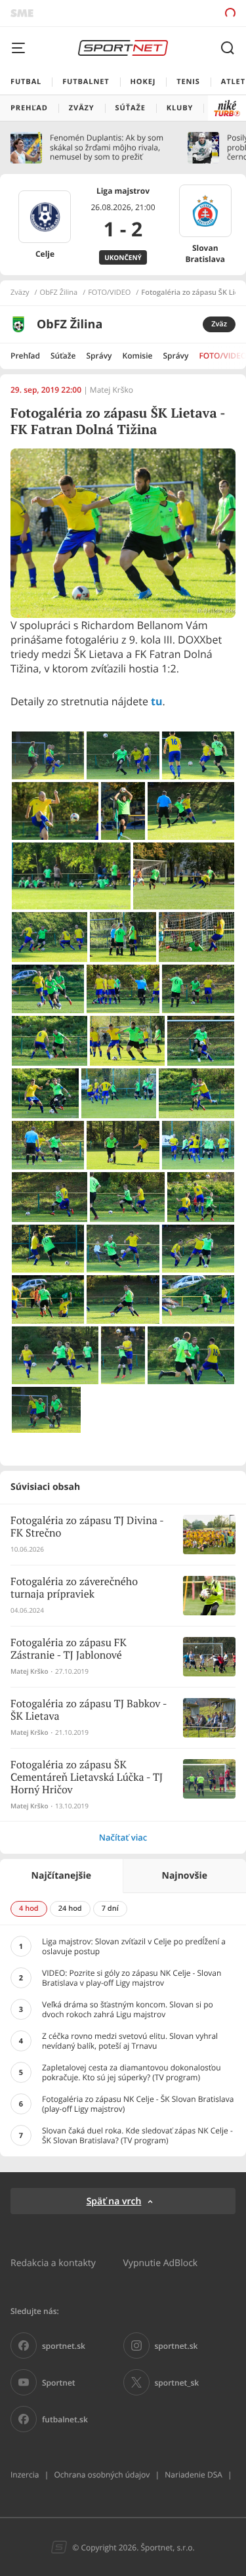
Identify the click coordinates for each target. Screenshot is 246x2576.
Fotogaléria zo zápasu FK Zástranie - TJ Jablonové (69, 1649)
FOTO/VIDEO (109, 293)
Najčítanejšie (61, 1876)
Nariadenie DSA (194, 2475)
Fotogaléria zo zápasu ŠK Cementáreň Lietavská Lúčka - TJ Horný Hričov (87, 1778)
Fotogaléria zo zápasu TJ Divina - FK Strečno (87, 1527)
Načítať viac (123, 1837)
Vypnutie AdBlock (161, 2262)
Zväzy (20, 293)
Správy (99, 356)
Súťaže (63, 356)
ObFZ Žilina (59, 293)
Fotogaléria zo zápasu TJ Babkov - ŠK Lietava (89, 1711)
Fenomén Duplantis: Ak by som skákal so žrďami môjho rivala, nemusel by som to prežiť (107, 147)
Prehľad (25, 356)
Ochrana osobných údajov (102, 2475)
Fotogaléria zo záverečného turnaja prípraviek (74, 1588)
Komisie (138, 356)
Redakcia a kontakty (53, 2262)
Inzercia (25, 2475)
